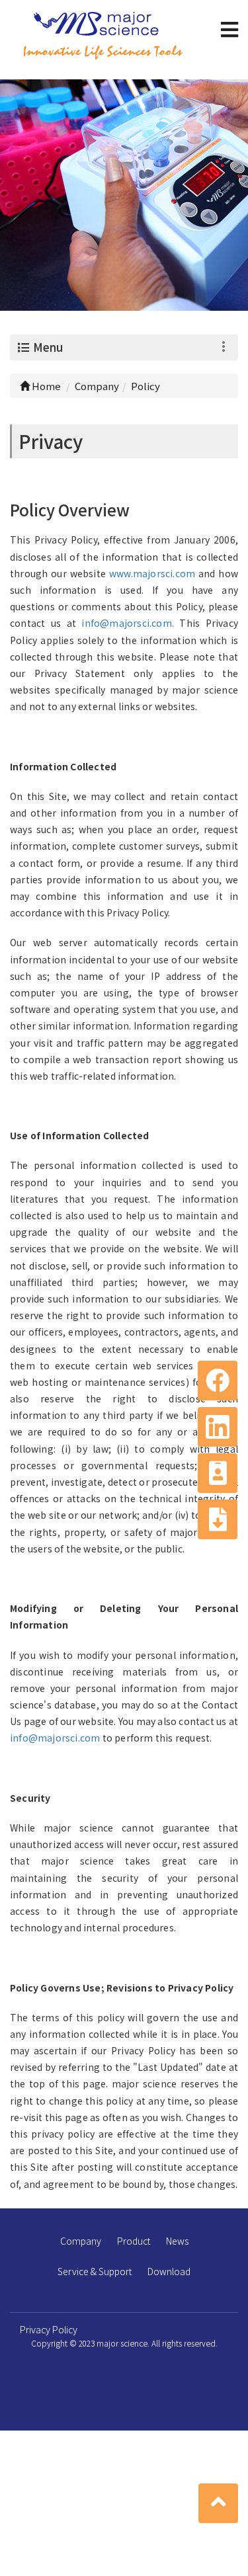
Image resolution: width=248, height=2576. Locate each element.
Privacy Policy (49, 2329)
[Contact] (218, 1473)
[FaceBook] (218, 1381)
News (177, 2241)
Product (134, 2241)
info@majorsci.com (55, 1738)
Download (169, 2271)
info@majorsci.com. (128, 623)
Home (45, 386)
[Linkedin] (218, 1427)
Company (81, 2241)
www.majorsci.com (154, 573)
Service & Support (95, 2271)
